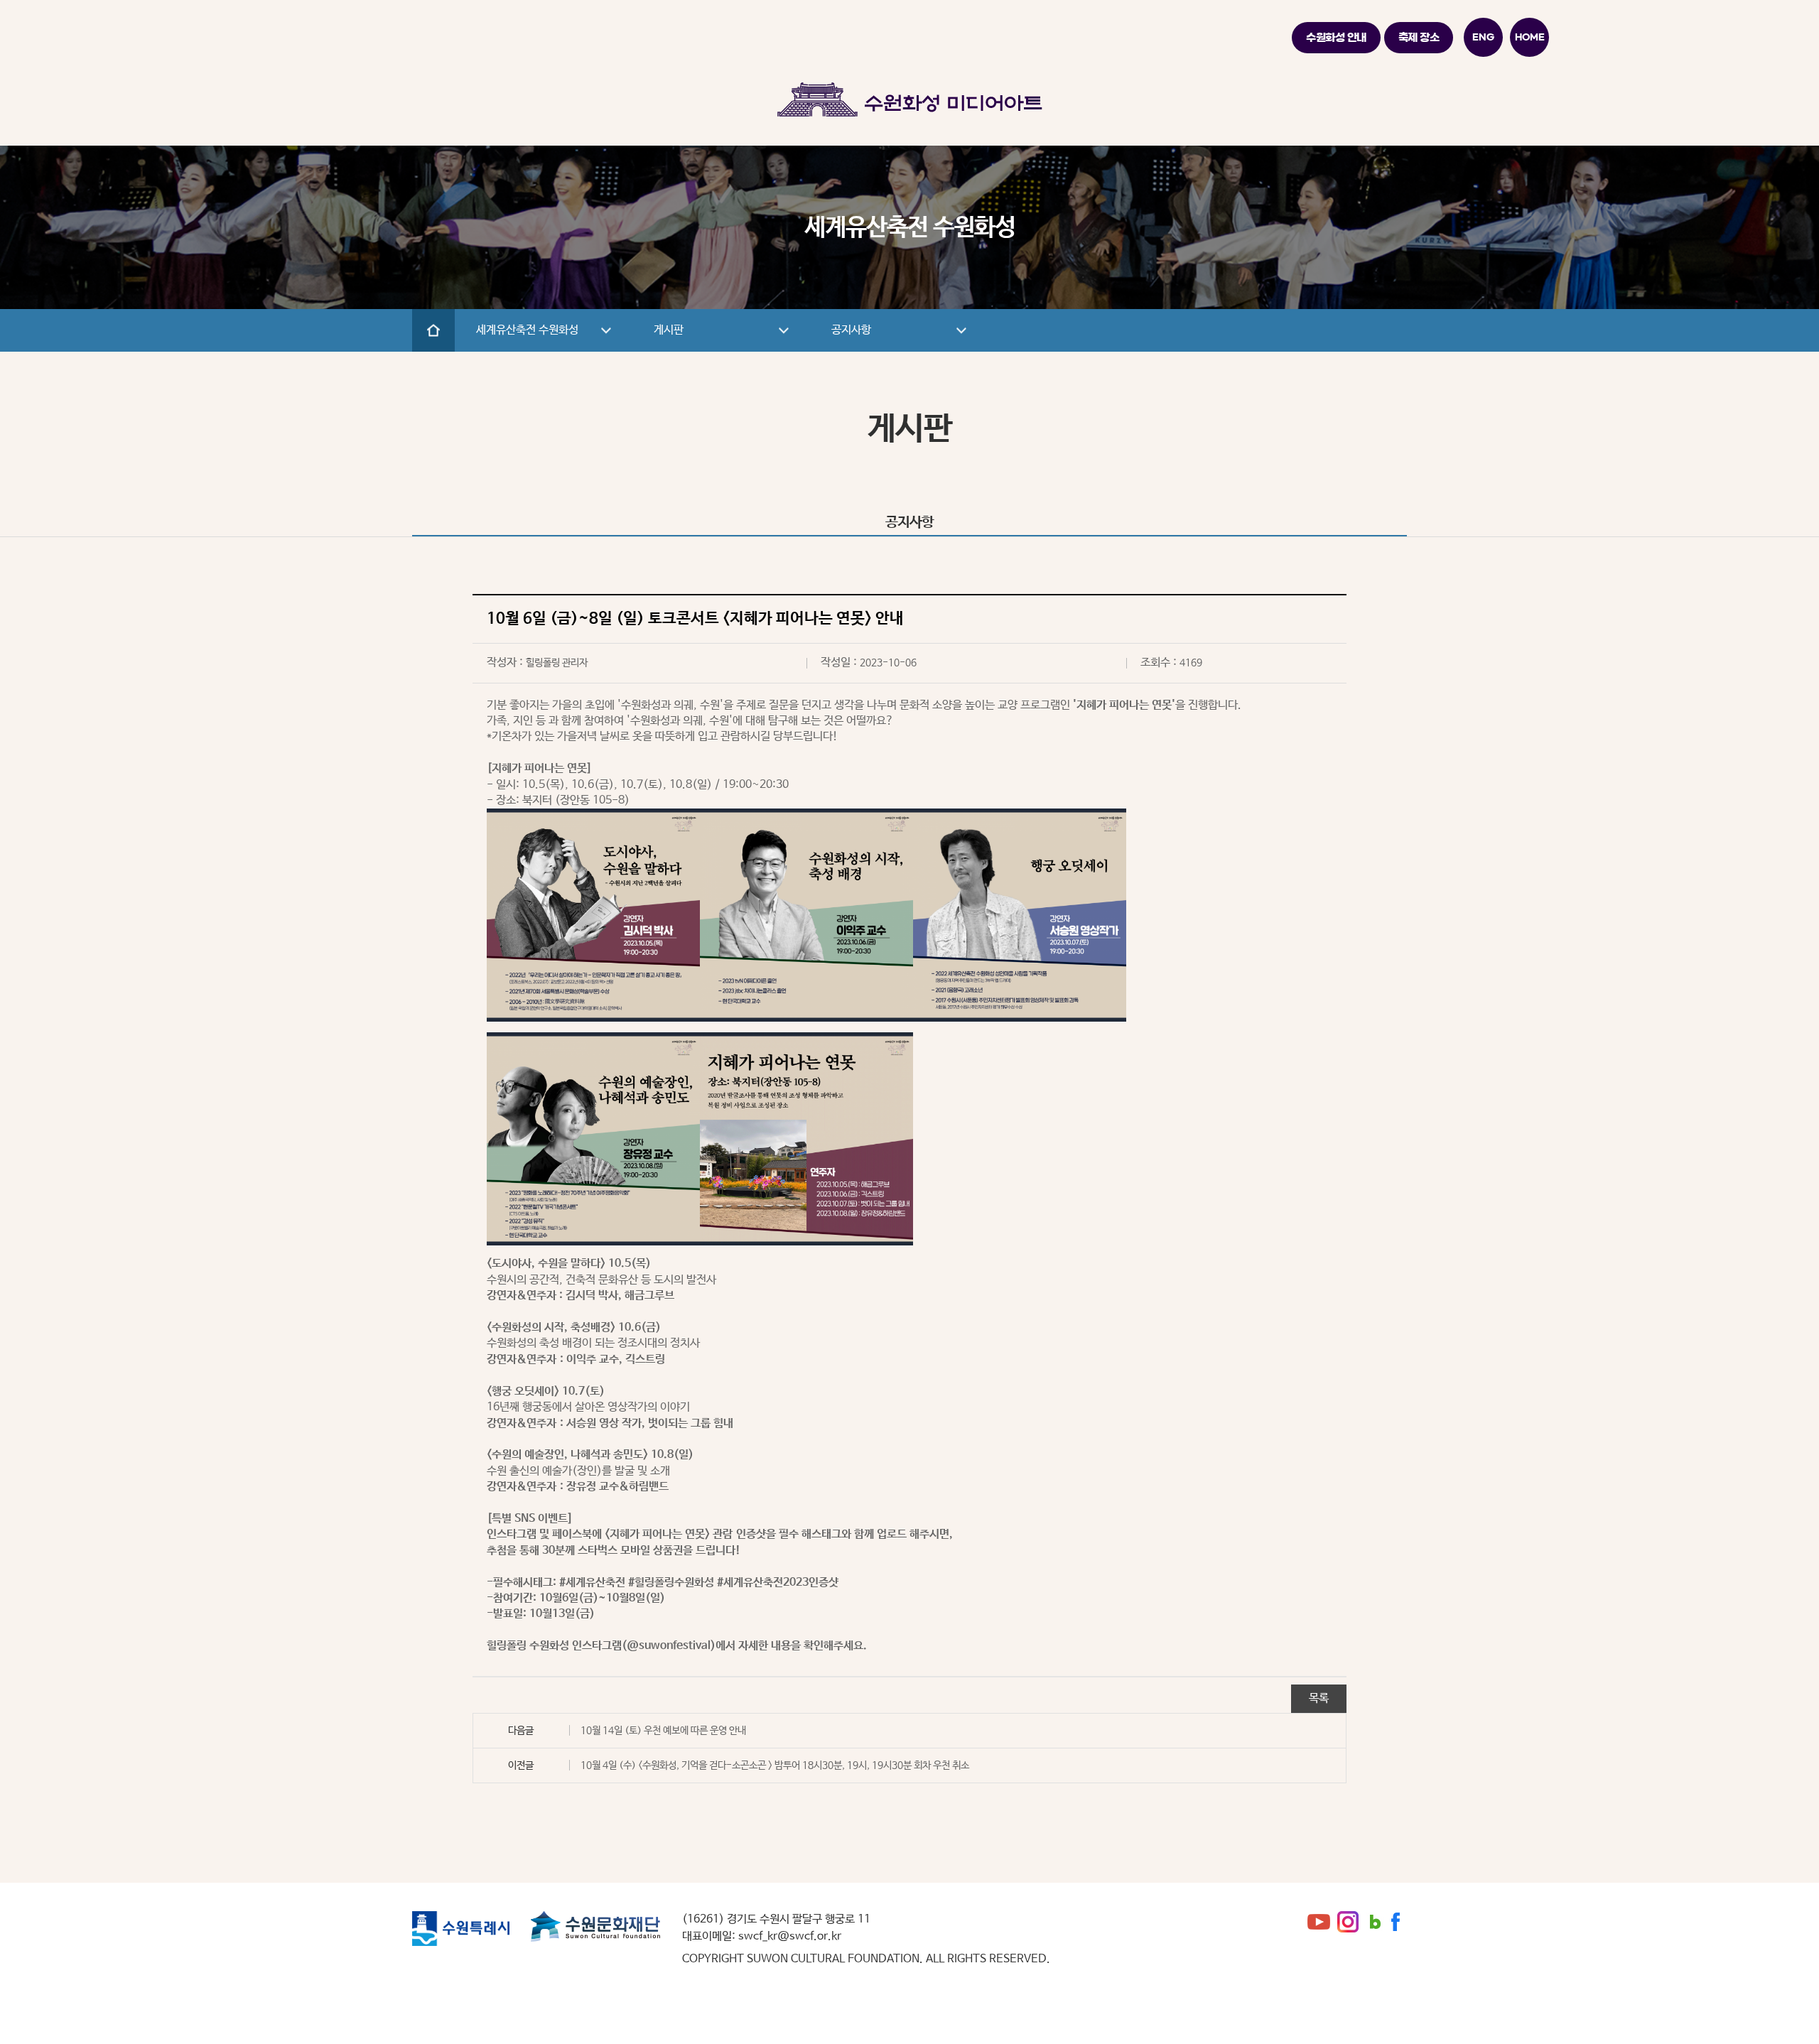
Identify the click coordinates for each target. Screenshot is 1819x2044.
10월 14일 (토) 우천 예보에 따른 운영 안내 (663, 1731)
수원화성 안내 (1336, 37)
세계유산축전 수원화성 (527, 330)
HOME (1530, 37)
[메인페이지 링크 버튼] (433, 330)
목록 (1319, 1698)
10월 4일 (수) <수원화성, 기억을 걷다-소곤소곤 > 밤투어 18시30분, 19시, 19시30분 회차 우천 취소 (775, 1765)
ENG (1483, 37)
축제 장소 (1419, 37)
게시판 (669, 330)
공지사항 (851, 330)
